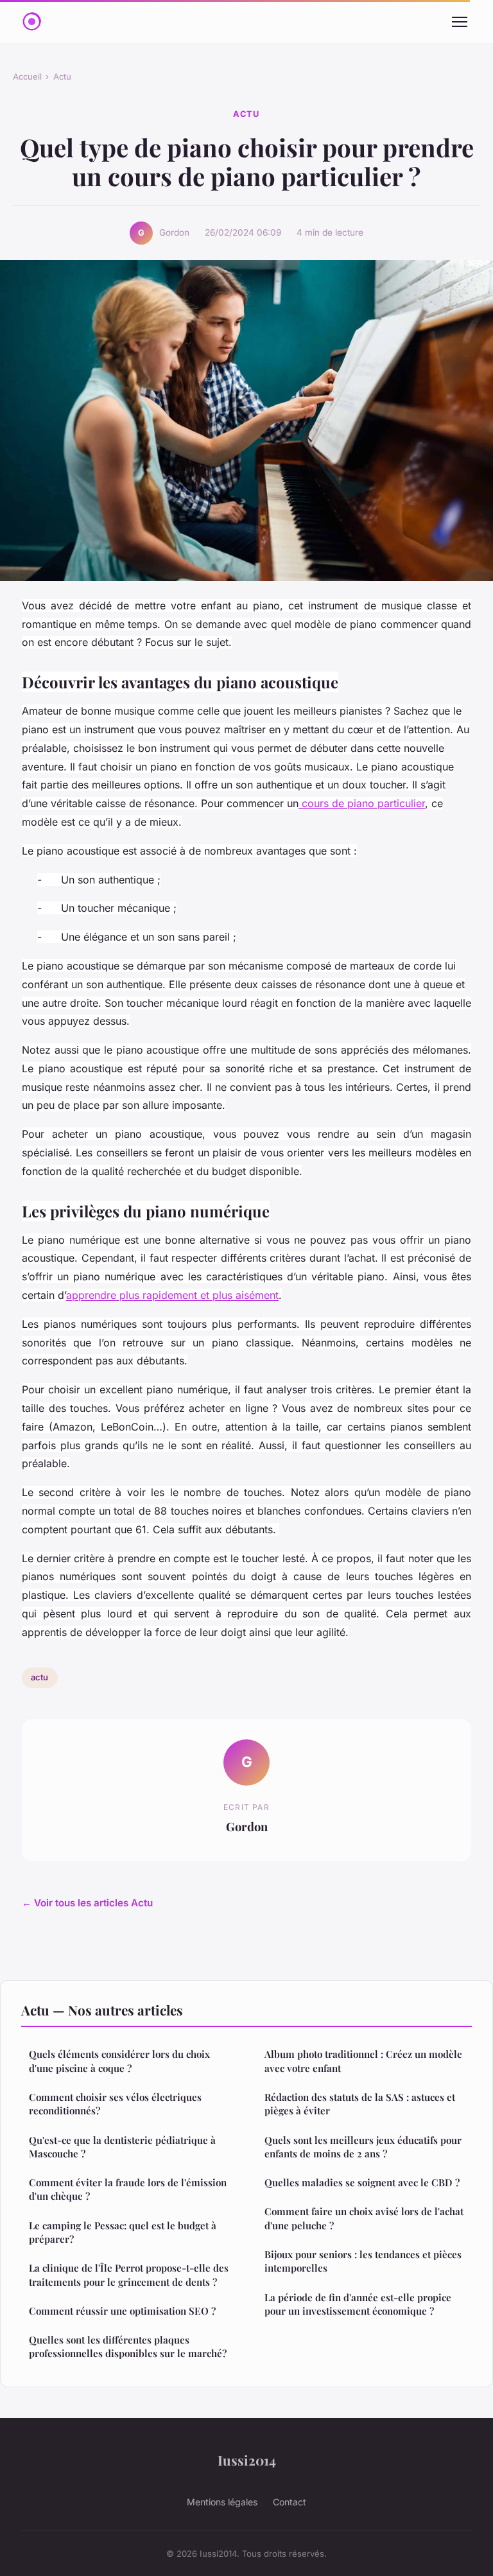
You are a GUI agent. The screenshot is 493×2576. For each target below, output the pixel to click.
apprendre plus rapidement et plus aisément (172, 1295)
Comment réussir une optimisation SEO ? (122, 2311)
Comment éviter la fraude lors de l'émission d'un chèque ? (128, 2189)
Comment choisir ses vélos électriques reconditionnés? (115, 2104)
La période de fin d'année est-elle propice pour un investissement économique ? (358, 2304)
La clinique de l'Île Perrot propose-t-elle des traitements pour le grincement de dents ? (129, 2275)
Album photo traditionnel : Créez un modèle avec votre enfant (363, 2061)
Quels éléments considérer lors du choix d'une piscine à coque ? (119, 2061)
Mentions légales (222, 2502)
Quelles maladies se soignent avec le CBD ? (362, 2182)
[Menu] (460, 22)
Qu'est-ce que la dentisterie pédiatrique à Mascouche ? (122, 2147)
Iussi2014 (247, 2460)
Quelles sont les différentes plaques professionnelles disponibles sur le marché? (128, 2346)
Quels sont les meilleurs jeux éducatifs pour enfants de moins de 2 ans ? (363, 2147)
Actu (62, 76)
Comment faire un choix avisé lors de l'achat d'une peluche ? (364, 2218)
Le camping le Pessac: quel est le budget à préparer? (123, 2232)
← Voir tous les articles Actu (87, 1903)
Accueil (27, 76)
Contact (290, 2502)
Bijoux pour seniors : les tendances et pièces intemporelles (363, 2261)
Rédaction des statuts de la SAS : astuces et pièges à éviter (360, 2104)
